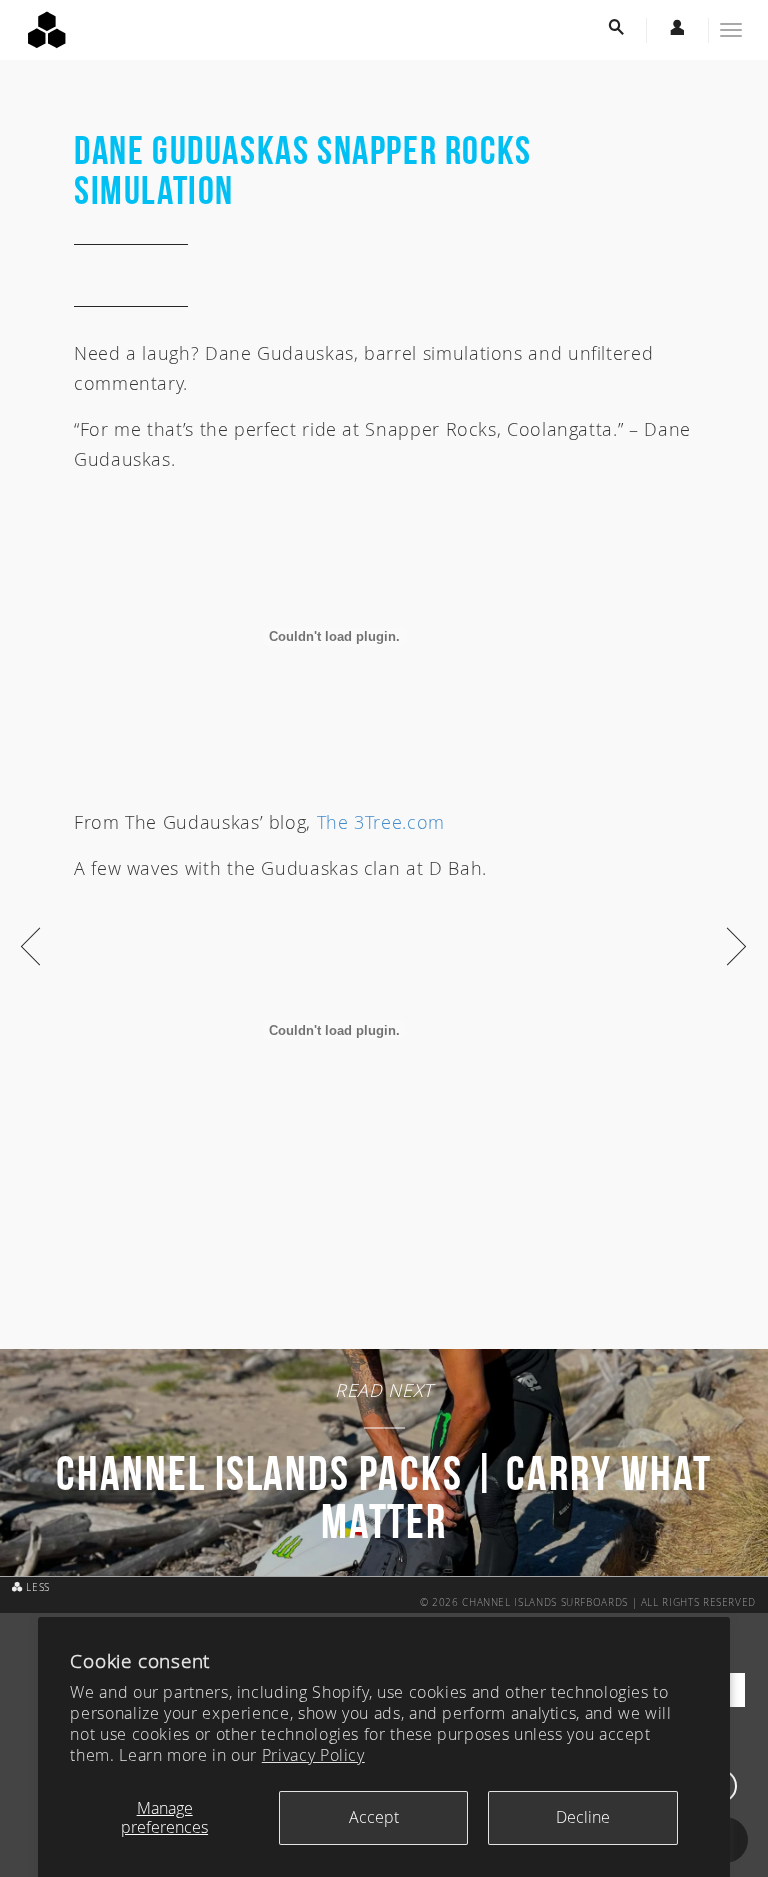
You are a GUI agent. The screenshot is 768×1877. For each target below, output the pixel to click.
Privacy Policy (313, 1755)
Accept (374, 1817)
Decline (583, 1817)
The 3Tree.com (381, 822)
